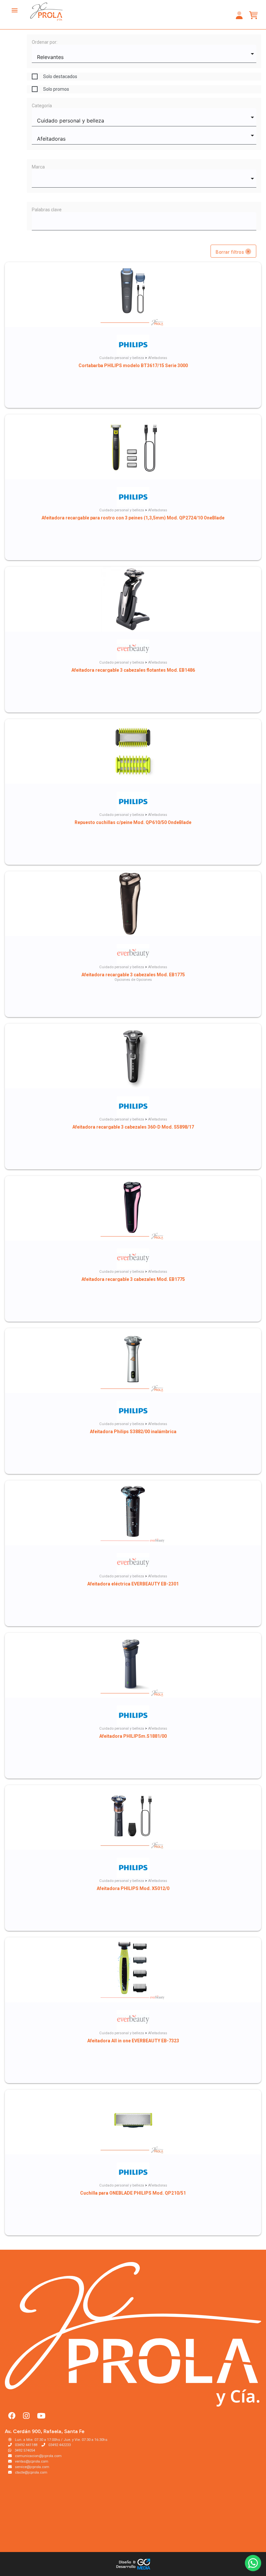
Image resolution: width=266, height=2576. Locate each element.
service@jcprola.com (32, 2467)
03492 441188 (26, 2445)
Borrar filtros (230, 252)
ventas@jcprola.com (32, 2461)
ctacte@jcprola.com (31, 2472)
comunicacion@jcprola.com (38, 2456)
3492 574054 (25, 2450)
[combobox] (144, 54)
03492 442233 (60, 2445)
